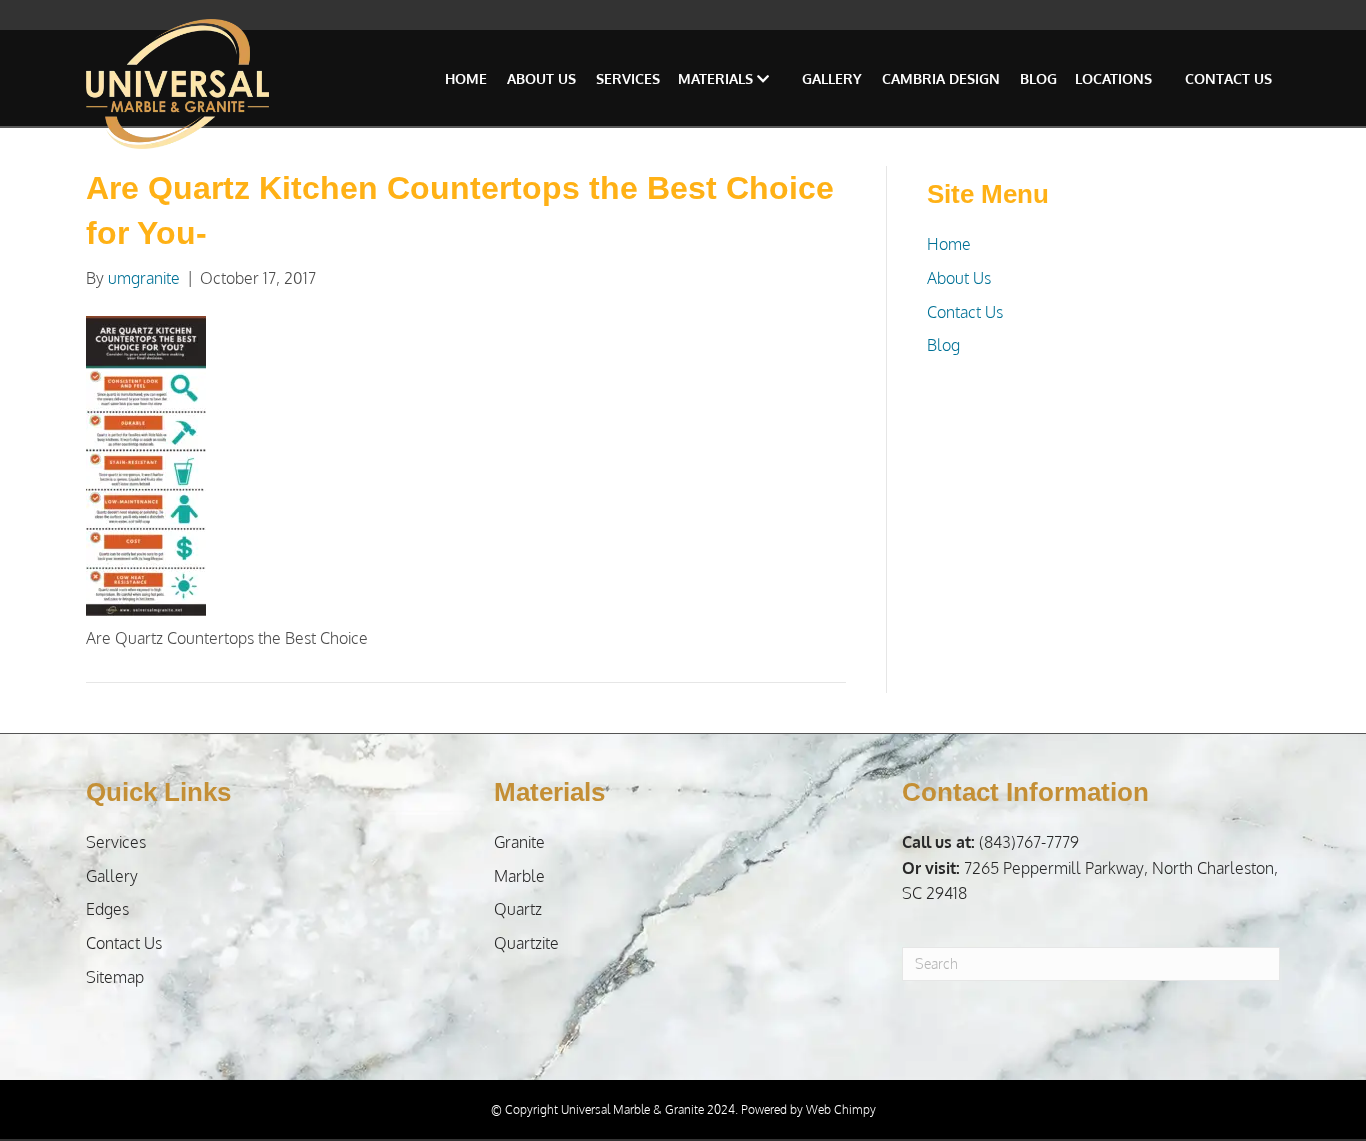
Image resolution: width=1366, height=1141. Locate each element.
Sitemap (115, 977)
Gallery (832, 78)
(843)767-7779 (990, 842)
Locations (1113, 78)
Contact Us (1228, 78)
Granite (519, 842)
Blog (1038, 78)
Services (628, 78)
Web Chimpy (841, 1109)
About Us (541, 78)
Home (466, 78)
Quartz (518, 909)
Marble (519, 876)
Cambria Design (941, 78)
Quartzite (526, 943)
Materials (717, 78)
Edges (107, 909)
